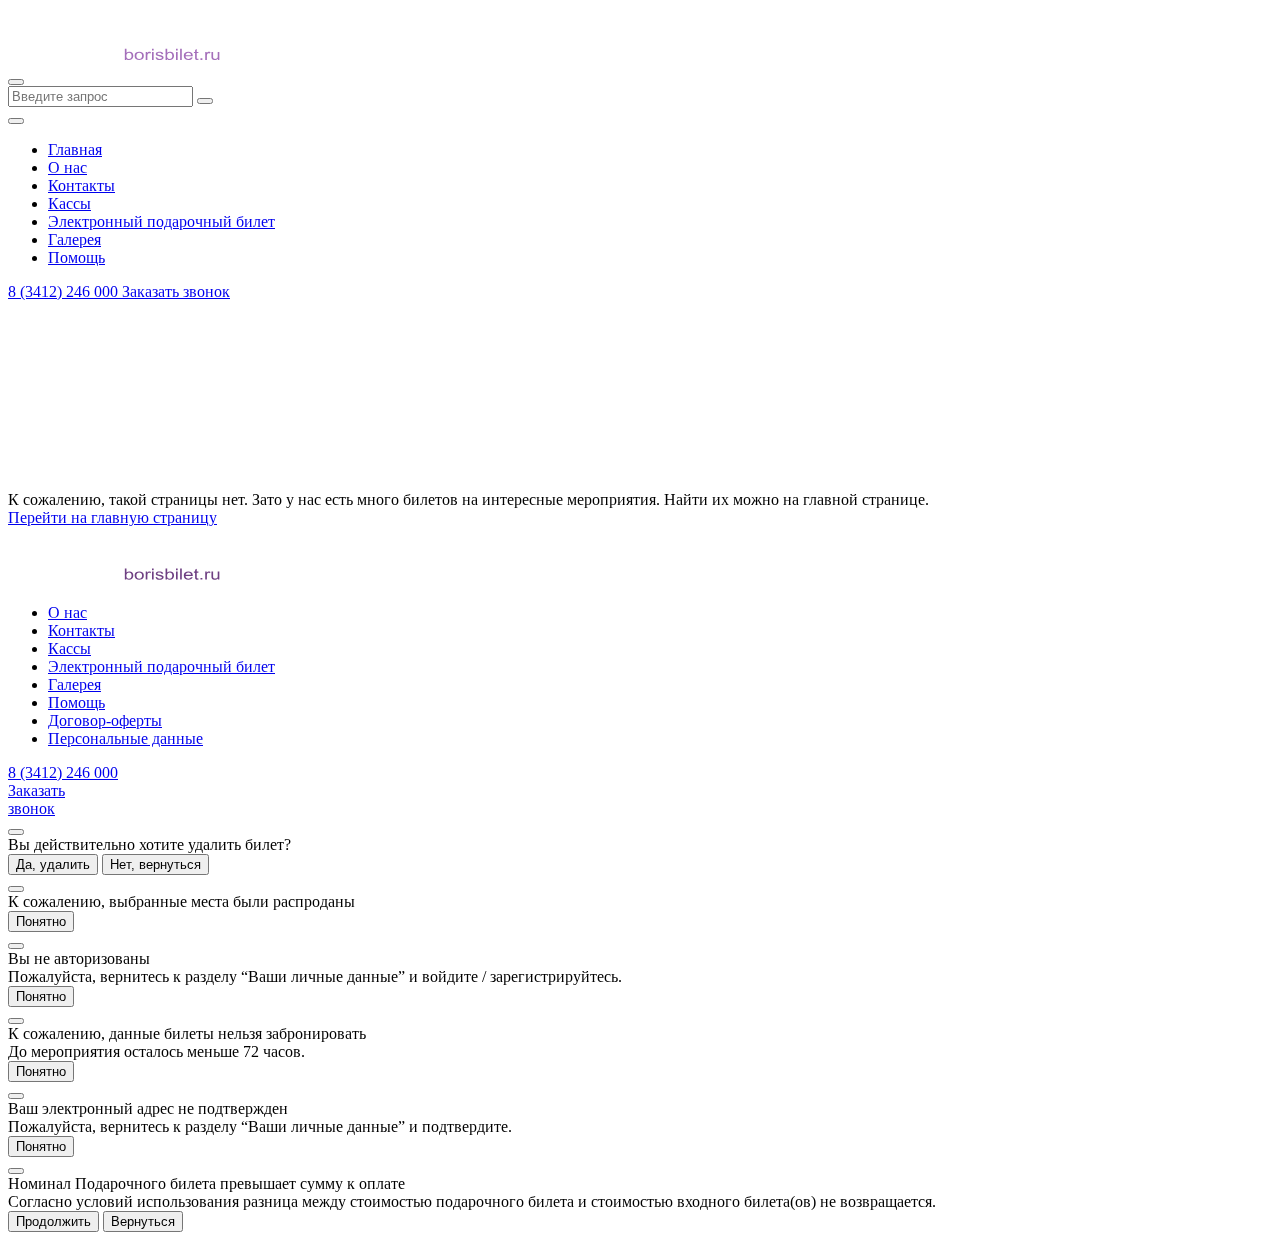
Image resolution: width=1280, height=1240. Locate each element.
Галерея (74, 684)
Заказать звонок (176, 291)
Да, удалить (53, 864)
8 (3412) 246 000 (65, 291)
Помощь (76, 702)
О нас (67, 612)
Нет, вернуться (155, 864)
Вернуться (143, 1221)
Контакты (81, 630)
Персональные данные (125, 738)
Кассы (69, 648)
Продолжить (53, 1221)
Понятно (41, 921)
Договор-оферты (105, 720)
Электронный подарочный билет (161, 666)
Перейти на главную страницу (112, 517)
